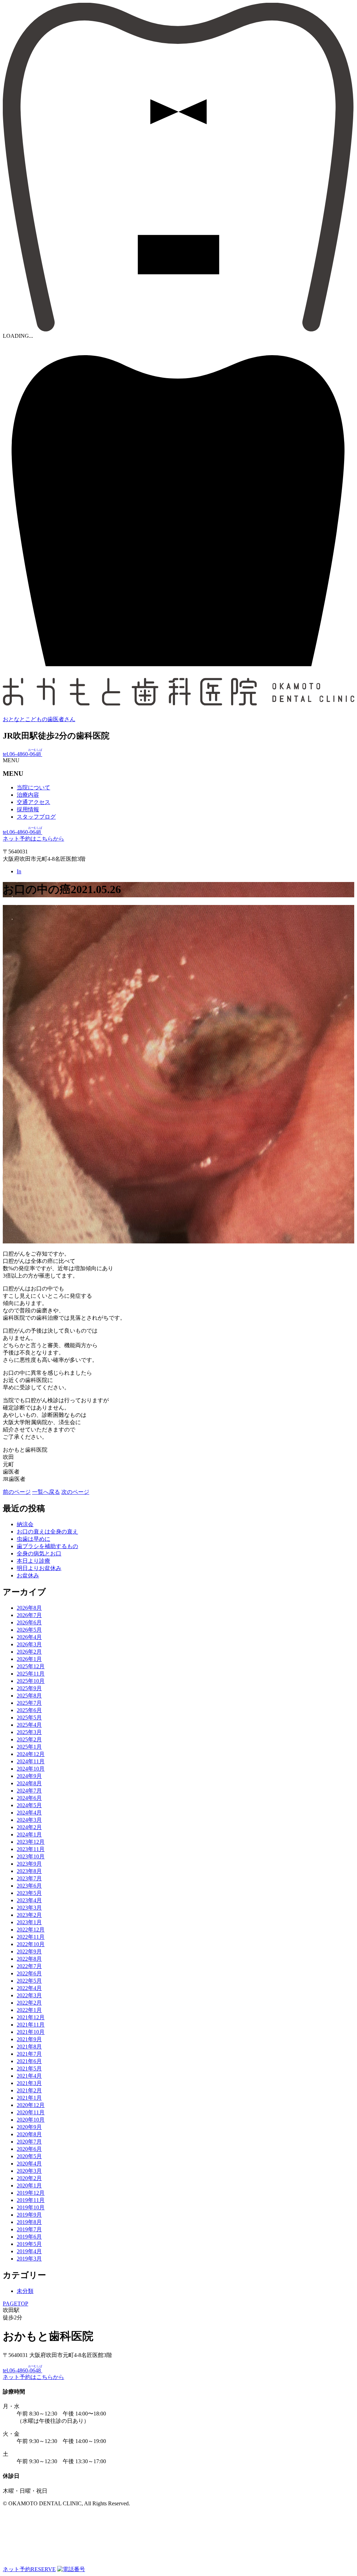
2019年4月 (29, 2251)
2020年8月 (29, 2134)
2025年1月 (29, 1747)
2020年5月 (29, 2156)
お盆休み (28, 1575)
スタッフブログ (36, 817)
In (19, 871)
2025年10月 (31, 1681)
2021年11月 (31, 2025)
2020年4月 (29, 2164)
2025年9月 (29, 1688)
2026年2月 (29, 1652)
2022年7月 (29, 1966)
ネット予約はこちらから (33, 839)
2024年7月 (29, 1791)
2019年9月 (29, 2215)
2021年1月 (29, 2098)
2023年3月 (29, 1908)
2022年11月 (31, 1937)
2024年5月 (29, 1805)
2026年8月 (29, 1608)
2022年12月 (31, 1930)
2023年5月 (29, 1893)
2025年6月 (29, 1710)
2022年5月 (29, 1981)
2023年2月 (29, 1915)
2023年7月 (29, 1878)
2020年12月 (31, 2105)
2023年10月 (31, 1856)
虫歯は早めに (33, 1539)
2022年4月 (29, 1988)
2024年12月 (31, 1754)
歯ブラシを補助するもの (47, 1546)
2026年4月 (29, 1637)
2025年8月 (29, 1696)
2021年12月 (31, 2017)
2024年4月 (29, 1813)
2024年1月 (29, 1835)
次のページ (75, 1492)
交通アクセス (33, 802)
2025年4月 (29, 1725)
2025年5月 (29, 1718)
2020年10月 (31, 2120)
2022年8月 (29, 1959)
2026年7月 (29, 1615)
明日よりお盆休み (39, 1568)
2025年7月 (29, 1703)
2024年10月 (31, 1769)
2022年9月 (29, 1951)
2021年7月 (29, 2054)
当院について (33, 787)
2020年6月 (29, 2149)
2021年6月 (29, 2061)
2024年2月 (29, 1827)
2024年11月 (31, 1761)
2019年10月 (31, 2207)
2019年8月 (29, 2222)
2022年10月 (31, 1944)
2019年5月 (29, 2244)
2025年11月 (31, 1674)
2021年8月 (29, 2047)
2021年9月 (29, 2039)
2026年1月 (29, 1659)
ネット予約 (29, 2569)
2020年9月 (29, 2127)
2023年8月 (29, 1871)
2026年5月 (29, 1630)
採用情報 (28, 809)
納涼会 (25, 1524)
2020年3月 (29, 2171)
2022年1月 (29, 2010)
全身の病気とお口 (39, 1554)
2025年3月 (29, 1732)
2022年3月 (29, 1995)
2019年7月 (29, 2229)
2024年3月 (29, 1820)
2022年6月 (29, 1973)
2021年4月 (29, 2076)
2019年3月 (29, 2259)
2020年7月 (29, 2142)
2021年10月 (31, 2032)
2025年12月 (31, 1666)
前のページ (17, 1492)
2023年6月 (29, 1886)
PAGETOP (16, 2304)
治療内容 (28, 795)
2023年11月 (31, 1849)
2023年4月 (29, 1900)
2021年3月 (29, 2083)
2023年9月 (29, 1864)
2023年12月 (31, 1842)
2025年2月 (29, 1739)
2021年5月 (29, 2068)
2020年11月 (31, 2112)
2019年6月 (29, 2237)
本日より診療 (33, 1561)
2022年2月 (29, 2003)
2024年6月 (29, 1798)
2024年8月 (29, 1783)
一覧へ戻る (46, 1492)
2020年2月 (29, 2178)
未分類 (25, 2291)
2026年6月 (29, 1622)
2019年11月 (31, 2200)
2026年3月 (29, 1644)
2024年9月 (29, 1776)
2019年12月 (31, 2193)
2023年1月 (29, 1922)
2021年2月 (29, 2090)
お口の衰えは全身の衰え (47, 1532)
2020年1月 (29, 2185)
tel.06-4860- (22, 754)
